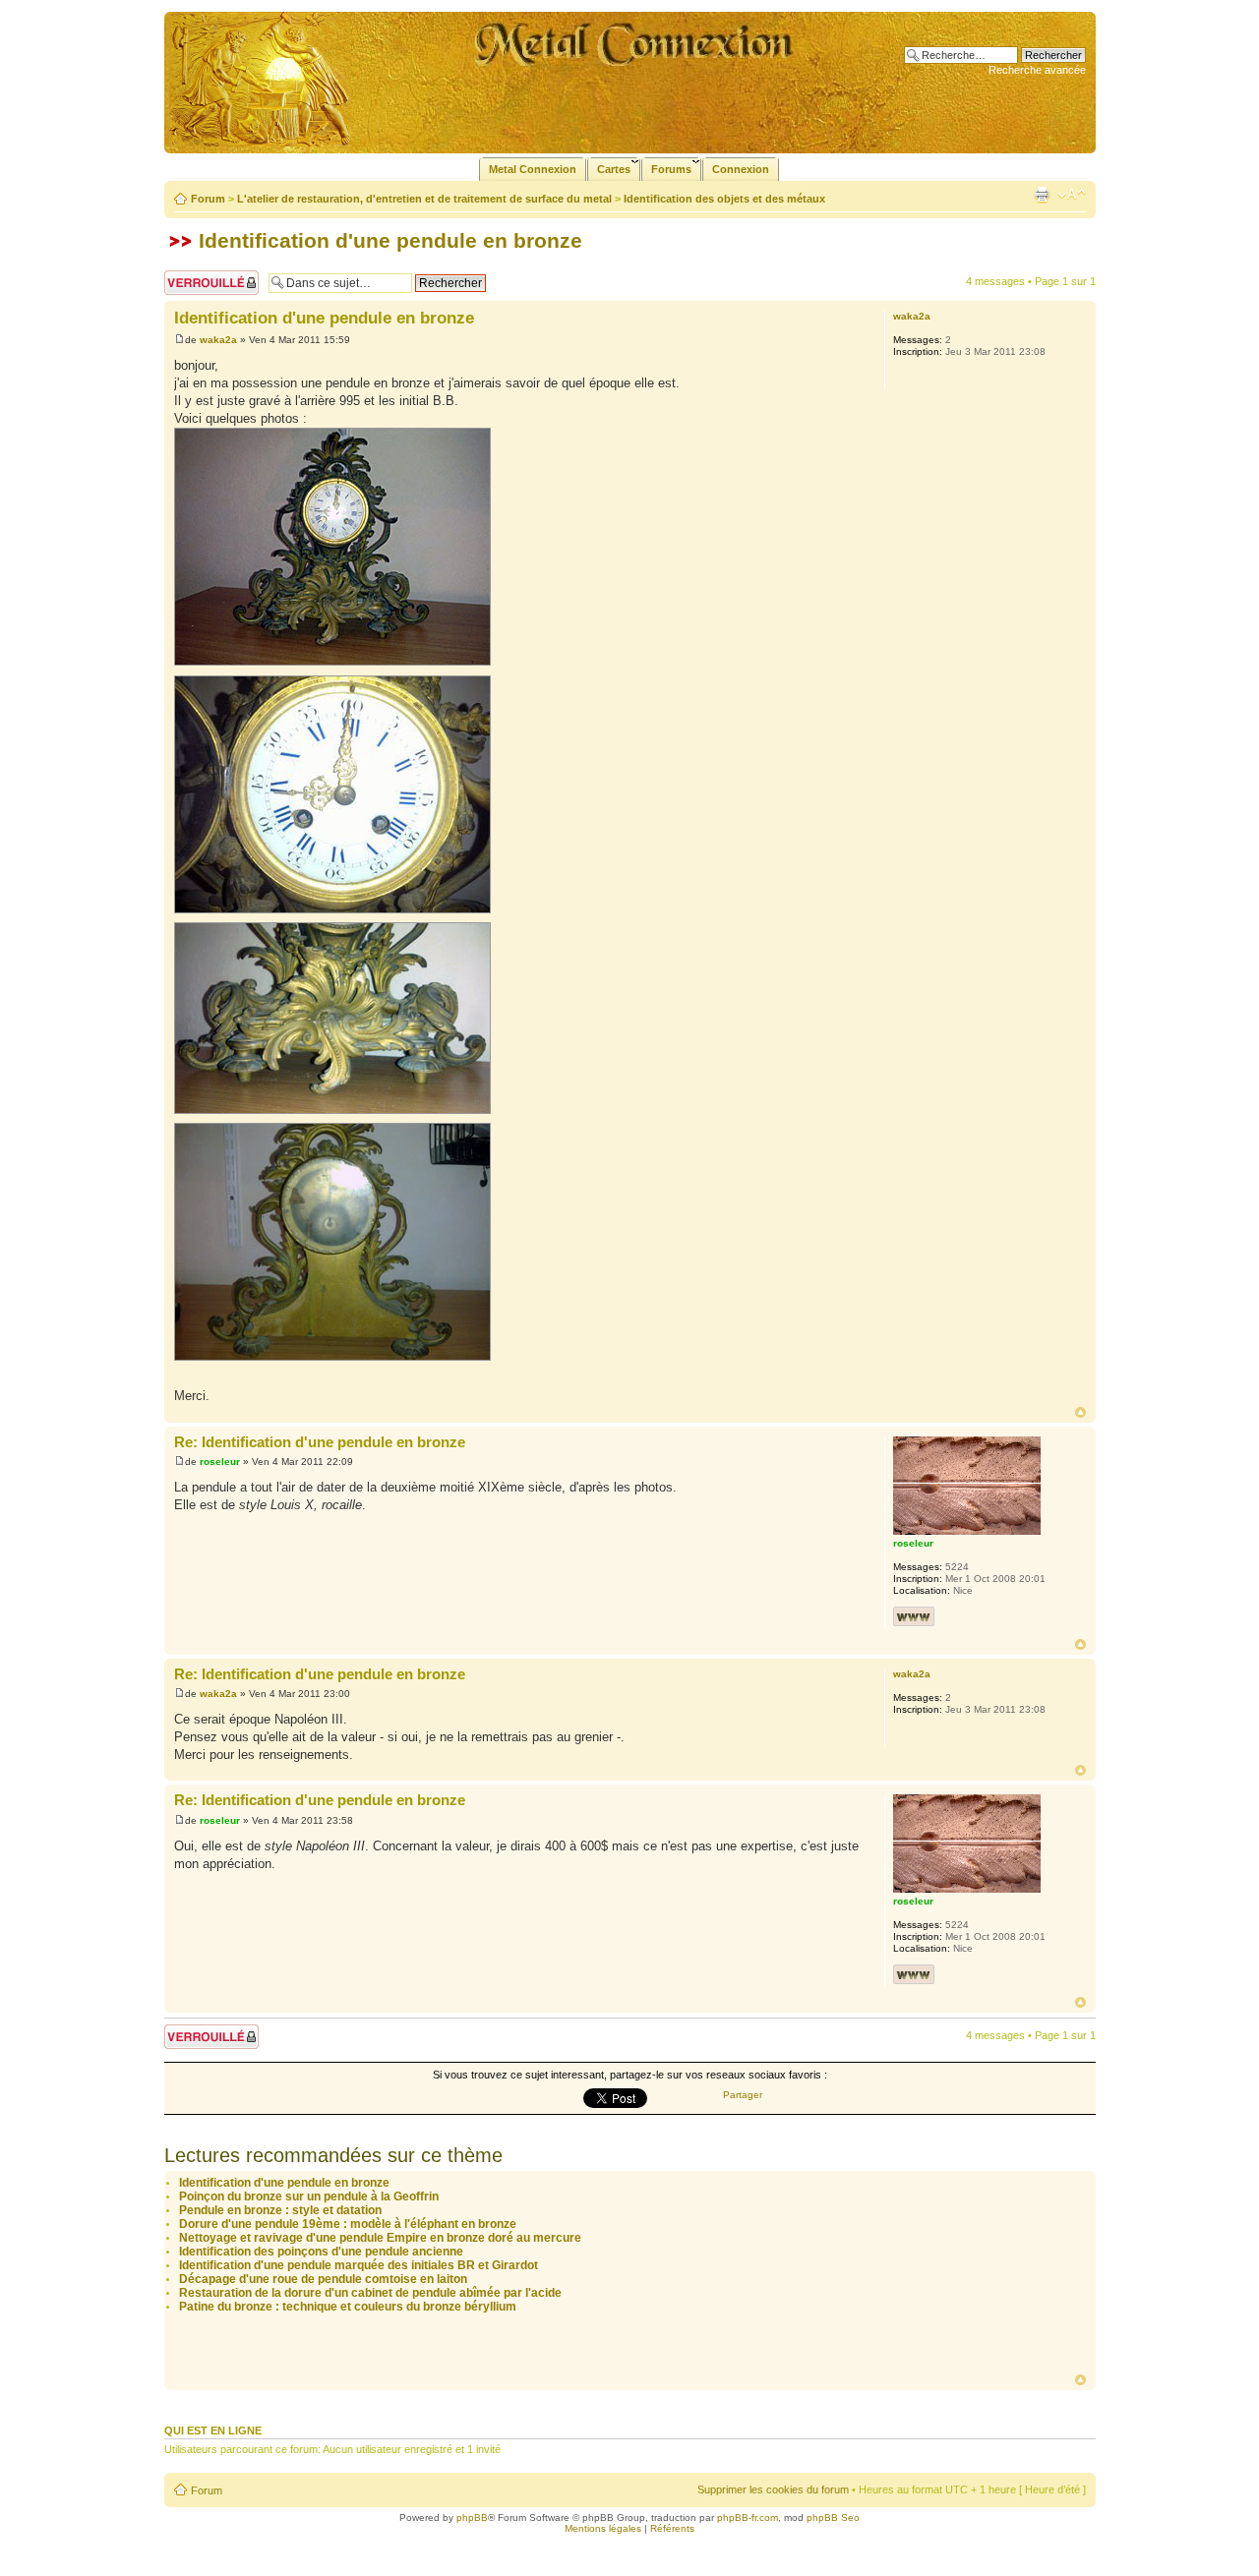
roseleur (220, 1462)
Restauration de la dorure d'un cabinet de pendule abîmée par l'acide (370, 2293)
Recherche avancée (1037, 70)
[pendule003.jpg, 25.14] (332, 794)
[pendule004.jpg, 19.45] (332, 547)
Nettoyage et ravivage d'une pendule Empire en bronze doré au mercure (380, 2238)
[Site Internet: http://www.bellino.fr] (914, 1616)
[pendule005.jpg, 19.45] (332, 1018)
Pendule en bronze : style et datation (280, 2210)
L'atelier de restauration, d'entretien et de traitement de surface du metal (424, 199)
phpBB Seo (833, 2517)
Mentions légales (603, 2528)
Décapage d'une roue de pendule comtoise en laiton (323, 2279)
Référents (672, 2528)
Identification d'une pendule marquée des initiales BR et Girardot (359, 2265)
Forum (208, 199)
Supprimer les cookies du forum (773, 2489)
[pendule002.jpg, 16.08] (332, 1242)
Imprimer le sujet (1042, 195)
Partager (743, 2095)
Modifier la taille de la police (1072, 195)
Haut (1080, 1412)
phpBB (472, 2517)
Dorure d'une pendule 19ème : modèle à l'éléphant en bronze (348, 2224)
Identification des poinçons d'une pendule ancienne (321, 2252)
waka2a (218, 340)
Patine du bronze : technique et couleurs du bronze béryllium (348, 2307)
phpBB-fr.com (748, 2517)
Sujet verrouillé (199, 276)
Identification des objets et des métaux (724, 199)
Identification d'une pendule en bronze (390, 240)
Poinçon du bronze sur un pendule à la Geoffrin (309, 2196)
